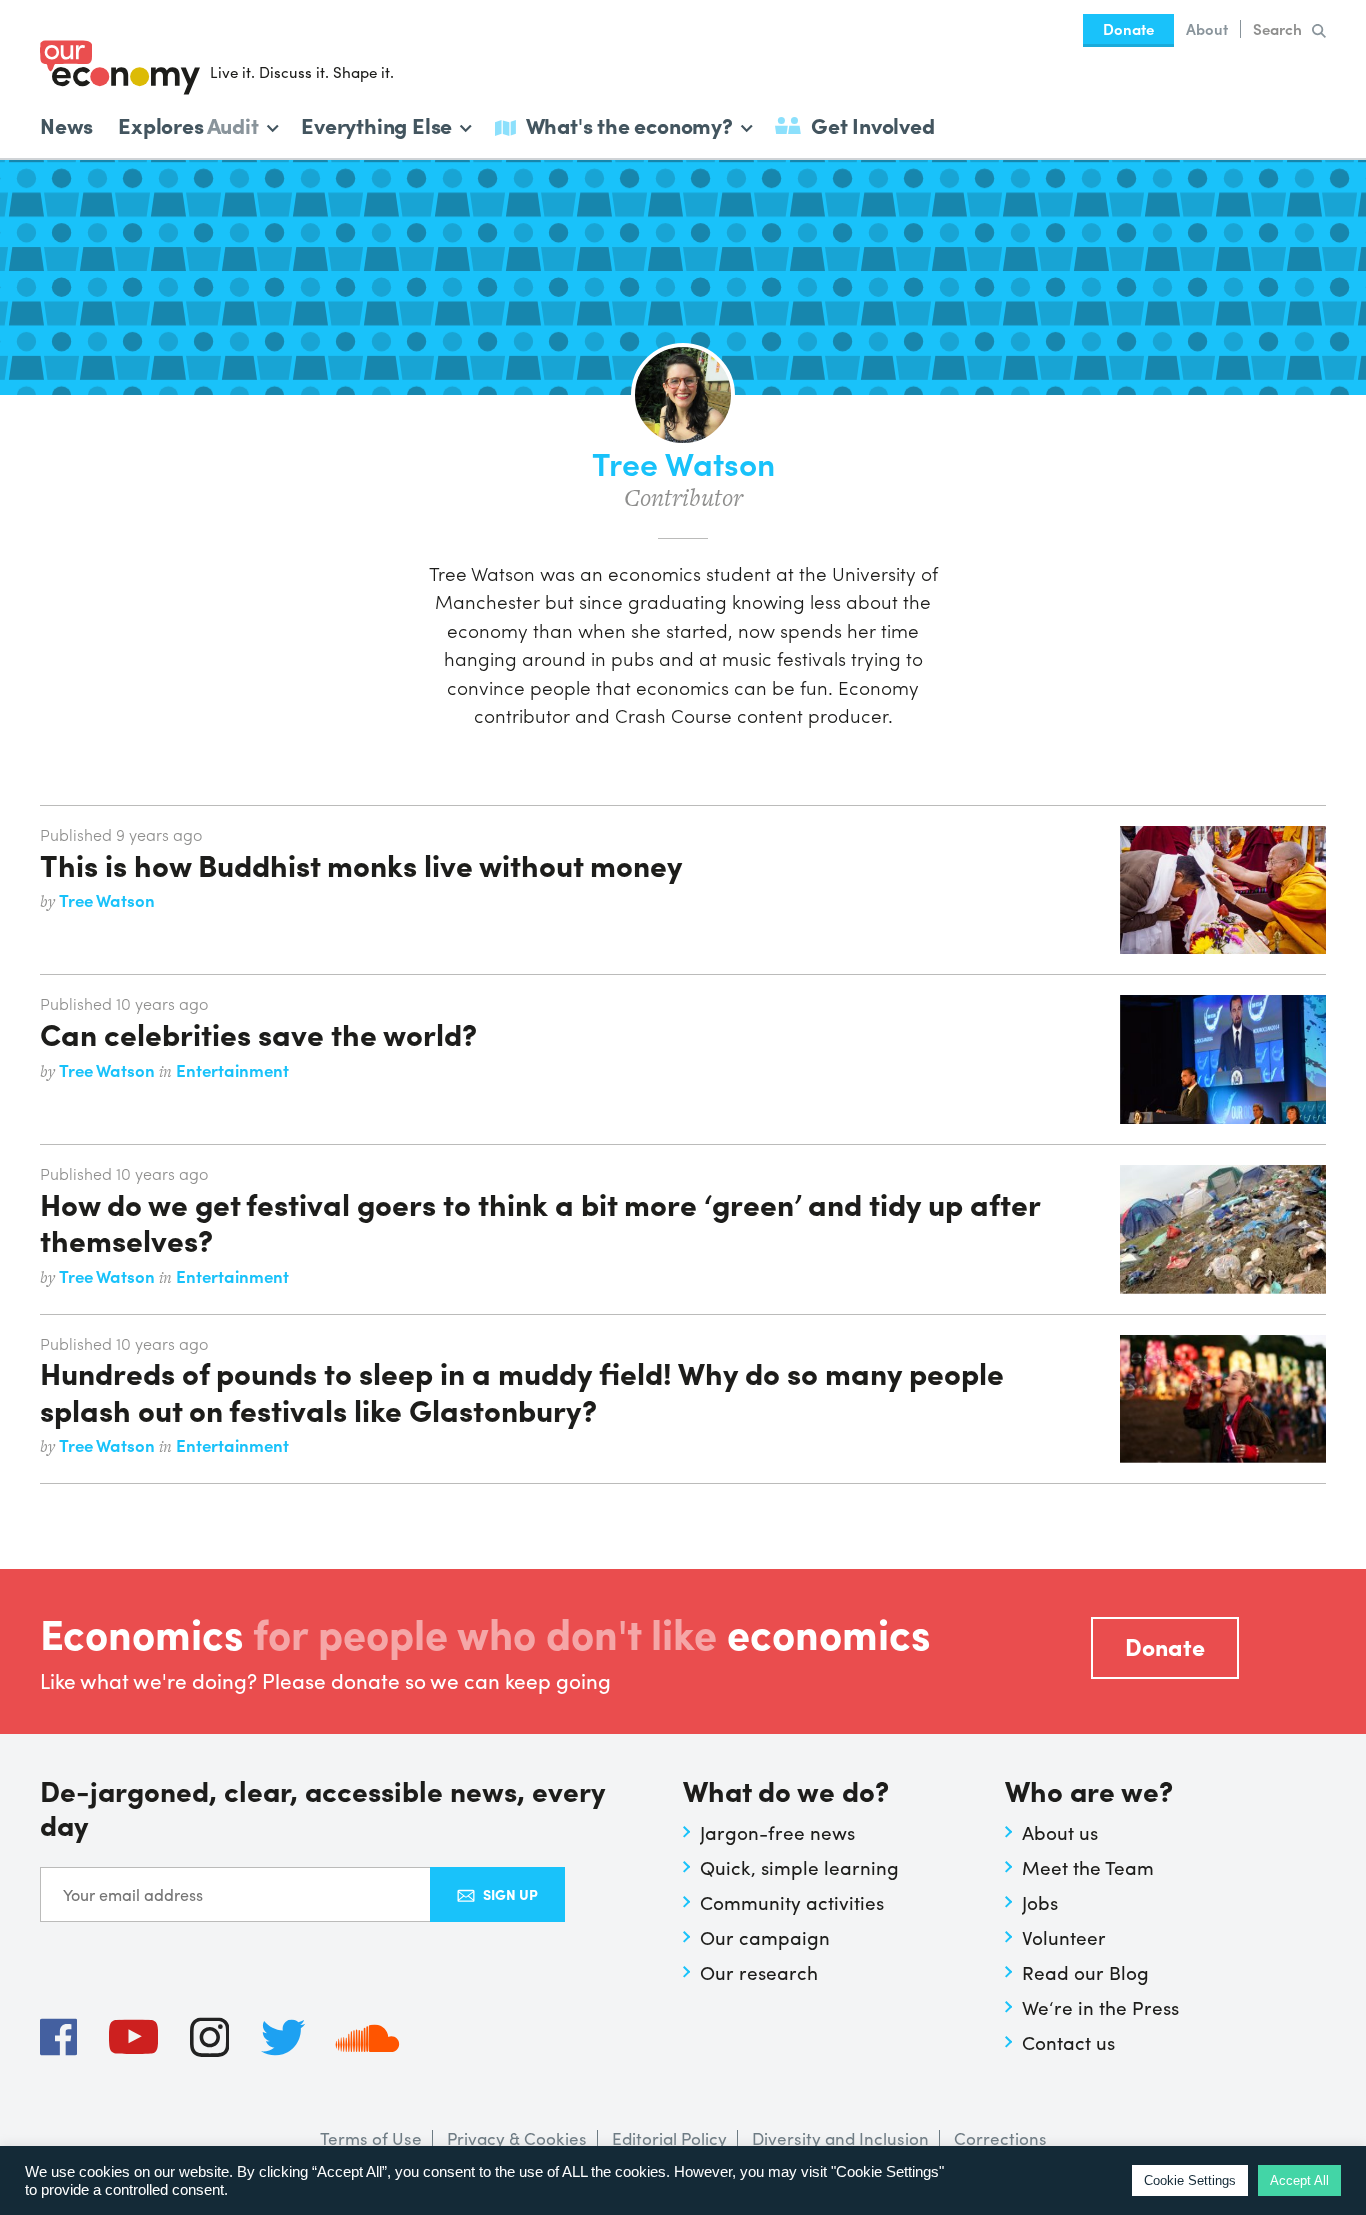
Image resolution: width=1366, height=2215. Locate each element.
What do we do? (786, 1792)
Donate (1128, 29)
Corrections (1000, 2138)
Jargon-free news (777, 1832)
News (66, 125)
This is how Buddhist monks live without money (361, 864)
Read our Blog (1085, 1972)
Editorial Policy (669, 2138)
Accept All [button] (1299, 2180)
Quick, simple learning (799, 1867)
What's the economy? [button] (629, 123)
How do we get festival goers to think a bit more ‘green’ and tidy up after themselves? (540, 1221)
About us (1060, 1832)
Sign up (510, 1894)
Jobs (1040, 1902)
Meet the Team (1088, 1867)
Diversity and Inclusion (840, 2138)
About (1207, 29)
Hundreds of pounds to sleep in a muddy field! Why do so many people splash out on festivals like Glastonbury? (522, 1390)
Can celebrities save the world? (258, 1033)
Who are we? (1089, 1792)
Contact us (1068, 2042)
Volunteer (1064, 1937)
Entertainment (232, 1070)
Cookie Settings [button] (1190, 2180)
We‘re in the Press (1100, 2007)
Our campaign (765, 1937)
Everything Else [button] (376, 123)
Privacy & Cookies (517, 2138)
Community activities (792, 1902)
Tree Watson (107, 900)
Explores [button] (188, 123)
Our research (759, 1972)
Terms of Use (371, 2138)
